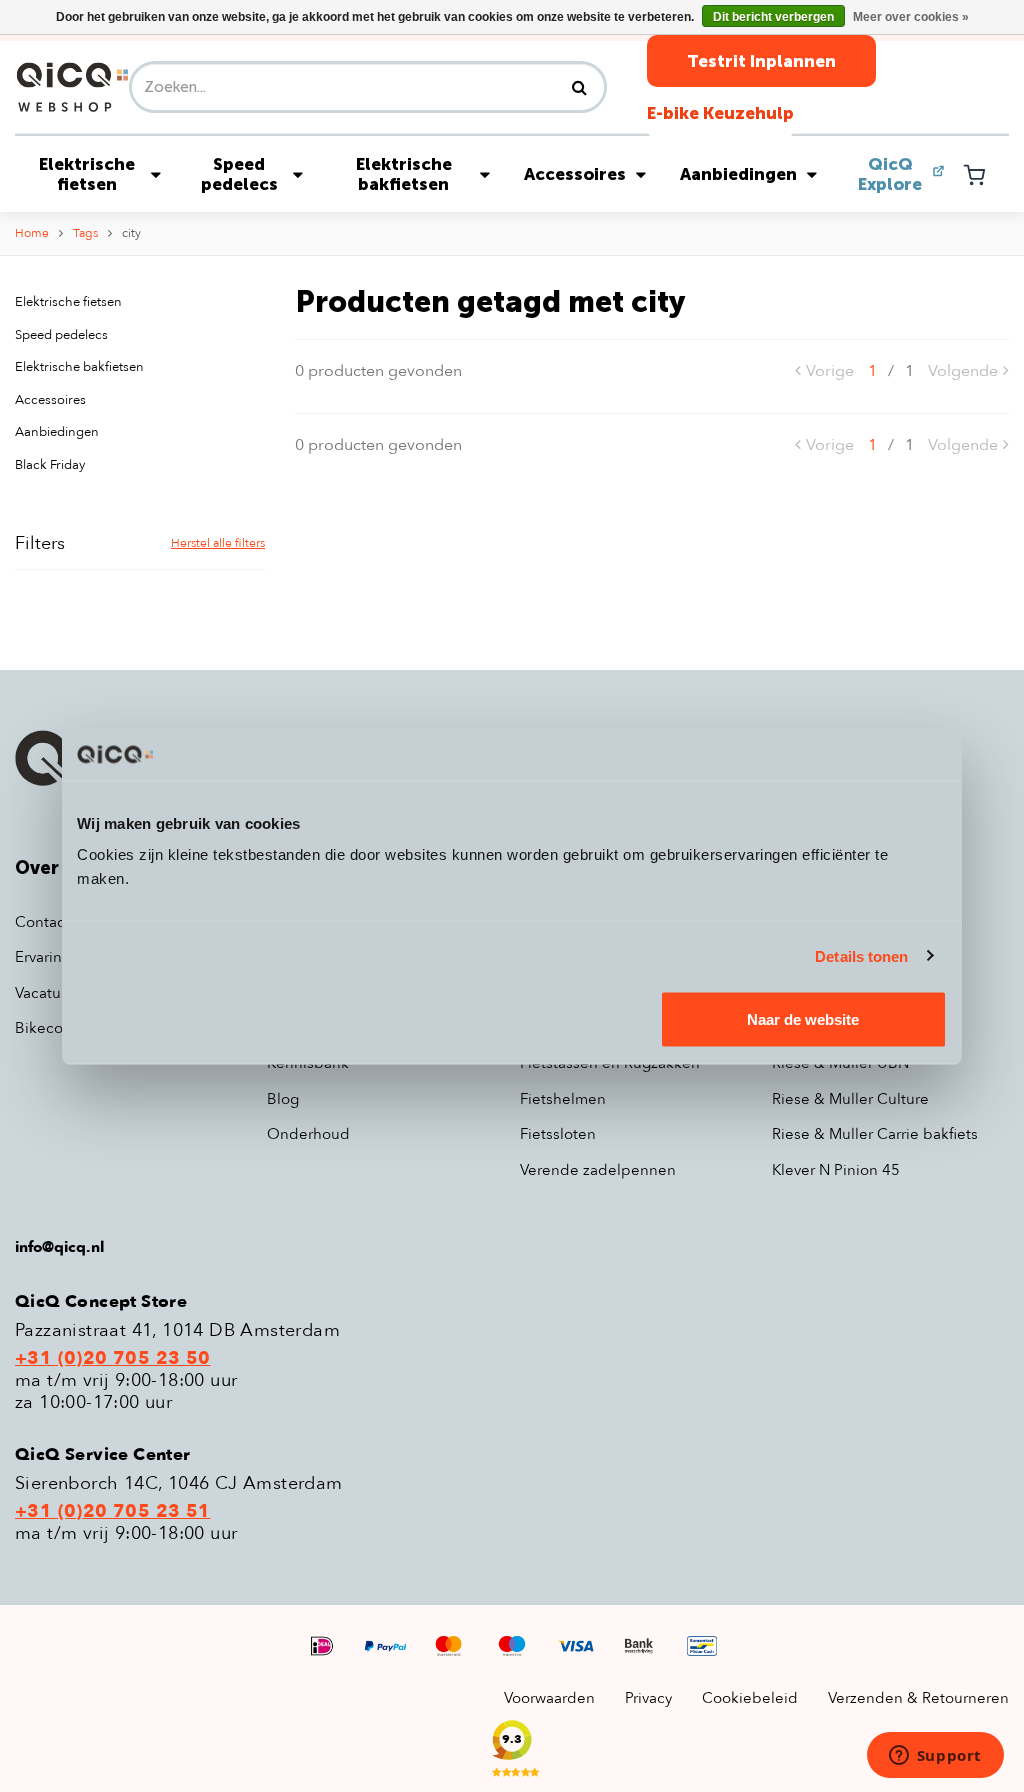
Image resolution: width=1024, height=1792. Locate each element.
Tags (85, 233)
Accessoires (575, 174)
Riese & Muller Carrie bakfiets (875, 1134)
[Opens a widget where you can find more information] (935, 1757)
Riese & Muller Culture (850, 1099)
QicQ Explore (890, 174)
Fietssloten (558, 1134)
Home (32, 233)
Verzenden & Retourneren (918, 1698)
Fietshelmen (563, 1099)
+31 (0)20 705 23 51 (113, 1512)
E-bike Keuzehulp (720, 113)
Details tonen (861, 955)
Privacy (648, 1698)
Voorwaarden (549, 1698)
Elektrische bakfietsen (404, 174)
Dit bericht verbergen (773, 17)
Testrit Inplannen (761, 61)
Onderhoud (308, 1134)
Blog (283, 1099)
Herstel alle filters (218, 543)
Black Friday (50, 465)
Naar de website (803, 1019)
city (131, 233)
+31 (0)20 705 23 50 (113, 1359)
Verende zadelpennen (598, 1170)
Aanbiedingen (738, 174)
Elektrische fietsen (87, 174)
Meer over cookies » (911, 17)
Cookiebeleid (750, 1698)
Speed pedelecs (239, 174)
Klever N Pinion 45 (836, 1170)
